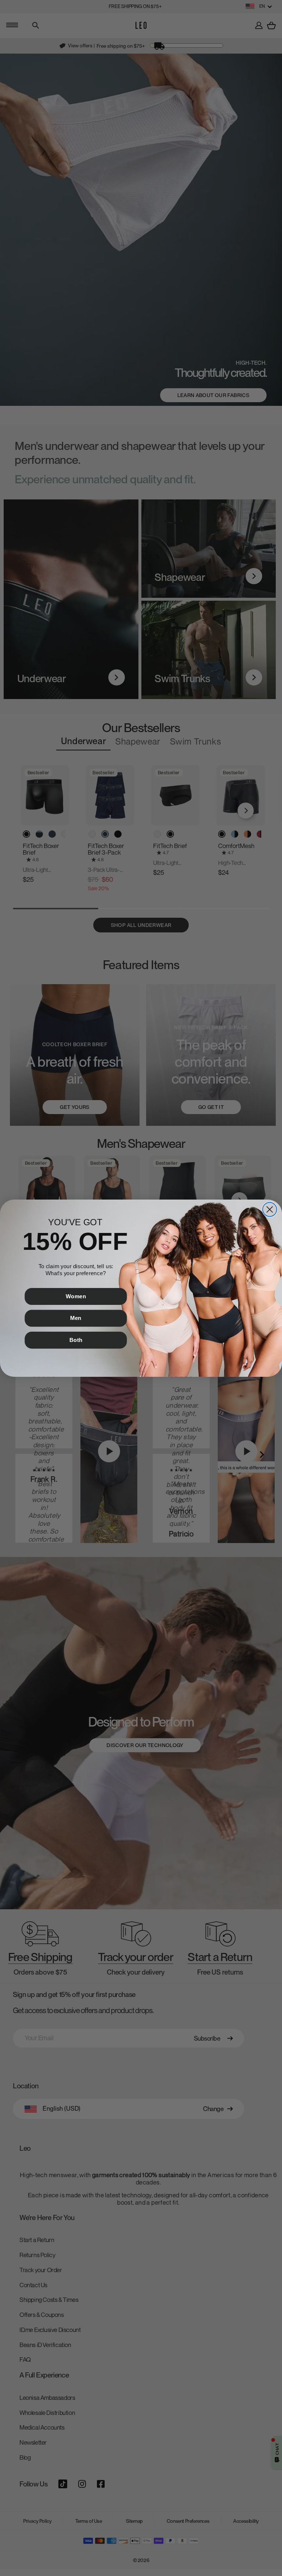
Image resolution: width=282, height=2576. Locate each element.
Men (76, 1318)
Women (76, 1296)
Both (76, 1340)
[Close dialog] (270, 1209)
